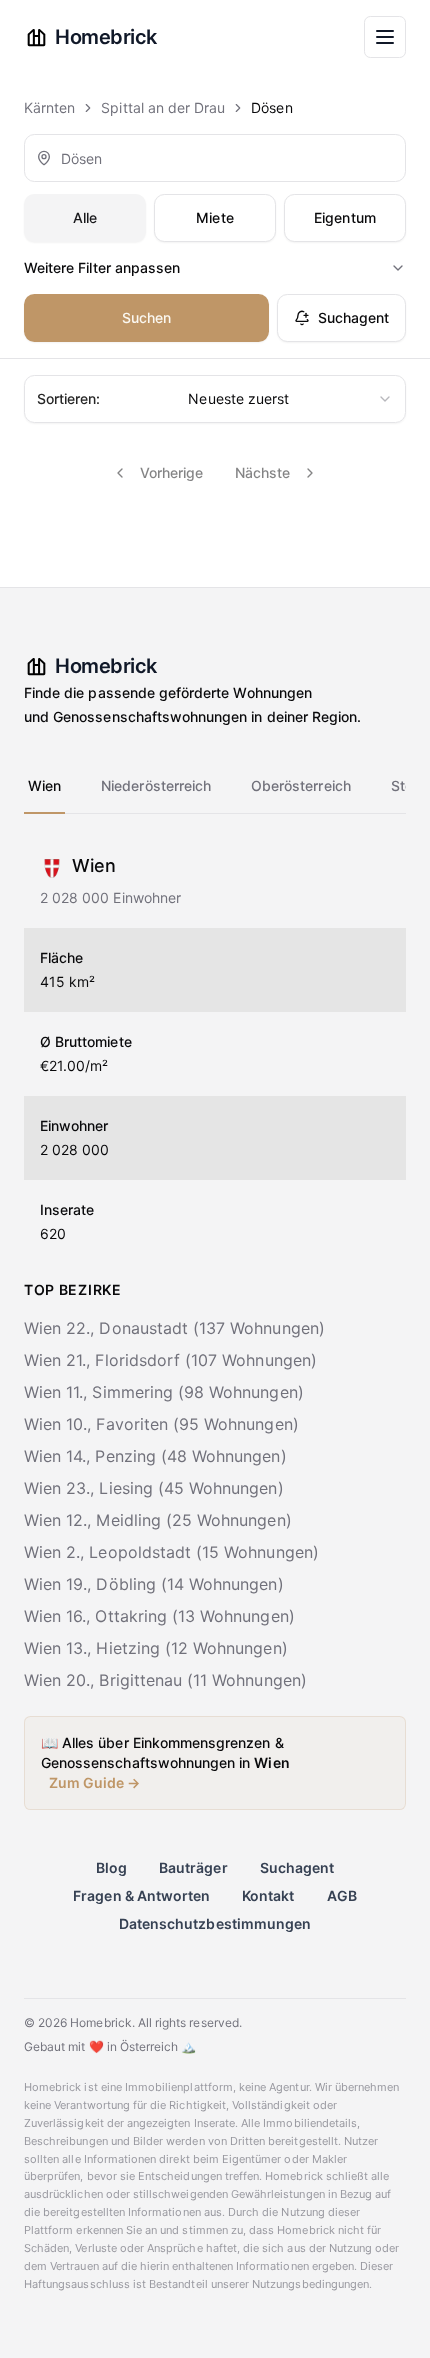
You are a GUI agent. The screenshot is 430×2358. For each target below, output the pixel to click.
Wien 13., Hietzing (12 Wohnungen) (156, 1648)
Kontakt (268, 1895)
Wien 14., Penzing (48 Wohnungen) (155, 1456)
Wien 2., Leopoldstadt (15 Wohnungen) (171, 1552)
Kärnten (49, 107)
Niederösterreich (156, 785)
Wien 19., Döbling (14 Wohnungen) (154, 1584)
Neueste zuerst (163, 398)
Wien (44, 785)
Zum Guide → (95, 1782)
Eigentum (344, 217)
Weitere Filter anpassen (102, 267)
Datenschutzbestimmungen (215, 1923)
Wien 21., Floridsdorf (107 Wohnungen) (170, 1360)
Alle (85, 217)
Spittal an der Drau (163, 107)
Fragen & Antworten (141, 1895)
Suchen (146, 317)
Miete (214, 217)
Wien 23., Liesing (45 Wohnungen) (154, 1488)
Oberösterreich (301, 785)
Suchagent (353, 317)
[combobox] (215, 158)
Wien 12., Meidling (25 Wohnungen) (158, 1520)
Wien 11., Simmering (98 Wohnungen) (164, 1392)
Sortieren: (69, 398)
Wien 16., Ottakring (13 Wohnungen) (159, 1616)
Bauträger (193, 1867)
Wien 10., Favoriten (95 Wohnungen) (161, 1424)
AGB (342, 1895)
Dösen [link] (271, 107)
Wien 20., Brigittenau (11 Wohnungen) (165, 1680)
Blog (111, 1867)
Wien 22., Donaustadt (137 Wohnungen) (174, 1328)
